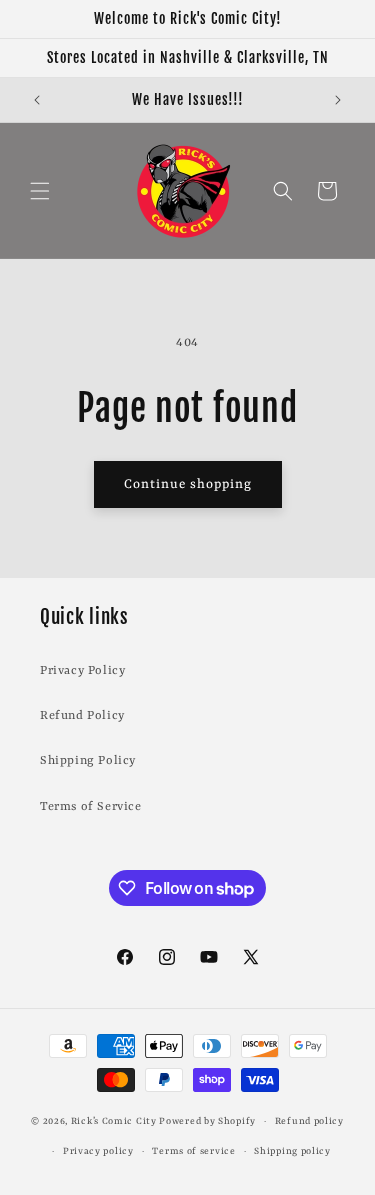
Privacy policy (98, 1151)
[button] (40, 191)
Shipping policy (292, 1151)
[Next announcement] (338, 100)
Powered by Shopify (207, 1121)
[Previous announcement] (37, 100)
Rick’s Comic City (114, 1121)
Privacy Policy (82, 671)
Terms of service (193, 1151)
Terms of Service (91, 807)
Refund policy (309, 1121)
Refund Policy (82, 716)
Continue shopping (188, 484)
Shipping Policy (88, 761)
